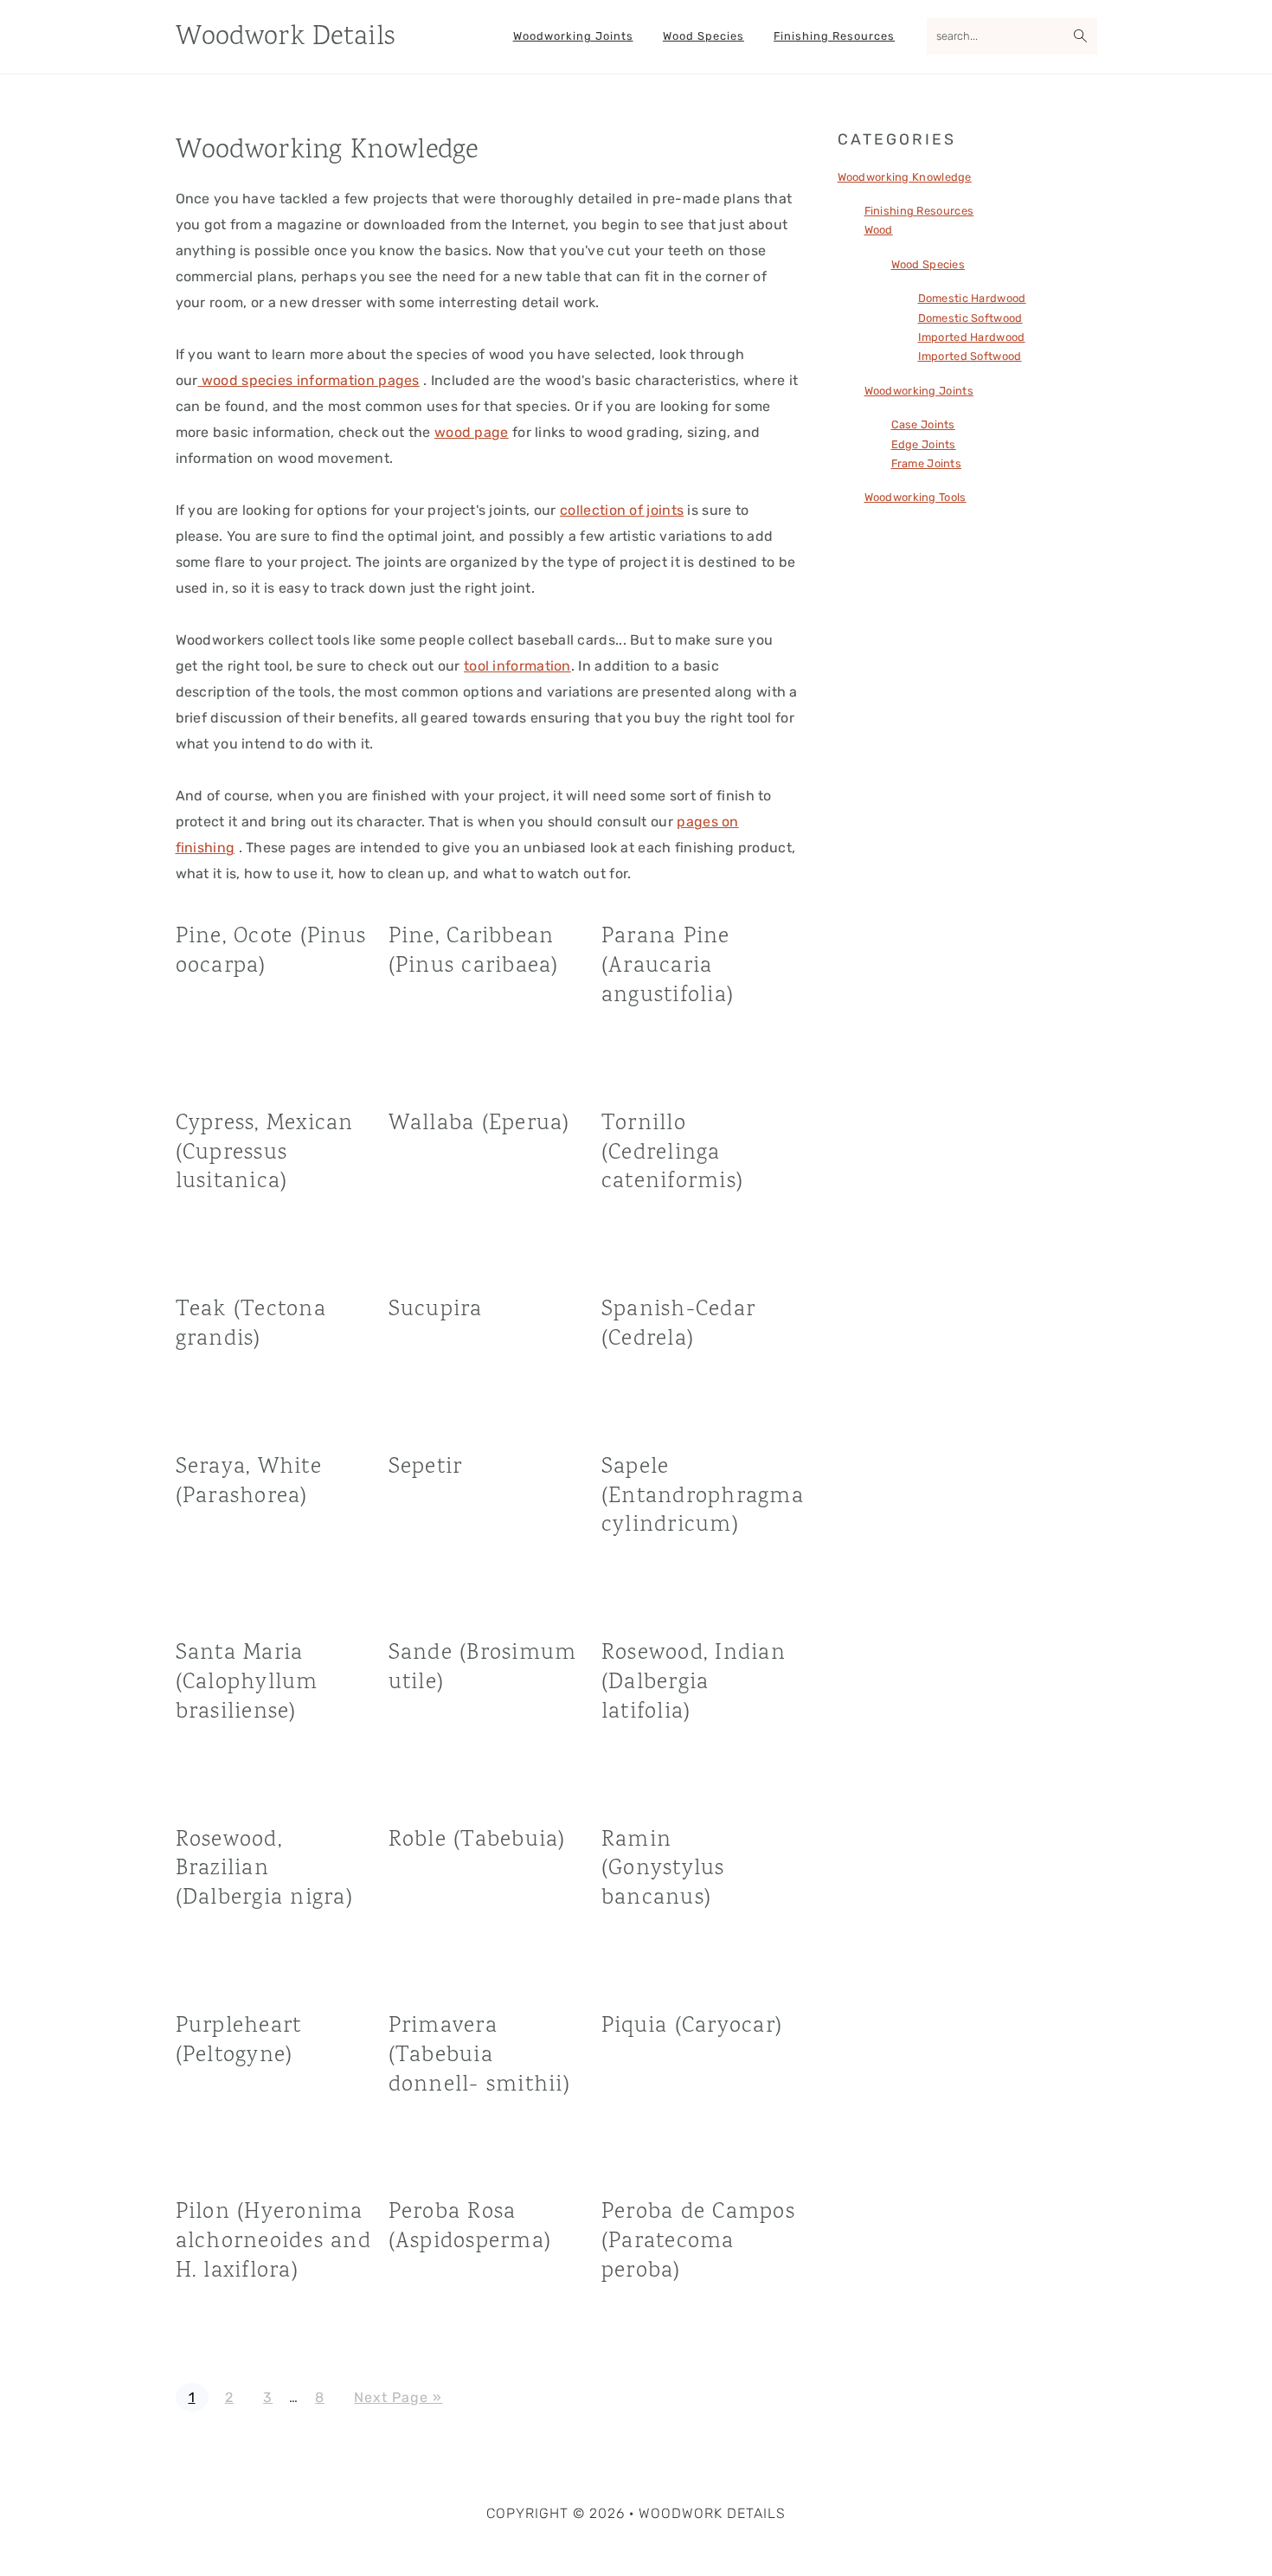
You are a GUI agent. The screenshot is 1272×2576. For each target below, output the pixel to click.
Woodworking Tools (915, 497)
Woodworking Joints (919, 391)
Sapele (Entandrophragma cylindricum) (703, 1497)
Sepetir (426, 1467)
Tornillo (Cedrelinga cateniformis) (672, 1153)
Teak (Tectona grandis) (251, 1324)
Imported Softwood (970, 356)
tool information (517, 666)
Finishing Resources (919, 211)
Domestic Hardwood (972, 298)
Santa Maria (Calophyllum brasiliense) (247, 1683)
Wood (879, 230)
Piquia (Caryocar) (692, 2026)
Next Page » (398, 2397)
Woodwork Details (286, 38)
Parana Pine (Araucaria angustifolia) (668, 966)
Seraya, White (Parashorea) (249, 1482)
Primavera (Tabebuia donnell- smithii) (479, 2056)
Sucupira (436, 1310)
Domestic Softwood (970, 318)
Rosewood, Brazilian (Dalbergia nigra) (264, 1869)
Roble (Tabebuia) (477, 1840)
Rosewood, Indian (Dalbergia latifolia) (694, 1683)
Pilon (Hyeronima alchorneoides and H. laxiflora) (273, 2242)
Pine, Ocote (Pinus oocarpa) (271, 951)
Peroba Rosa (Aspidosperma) (470, 2227)
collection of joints (622, 510)
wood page (472, 432)
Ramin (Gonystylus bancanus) (663, 1869)
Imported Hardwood (972, 337)
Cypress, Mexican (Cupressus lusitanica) (265, 1153)
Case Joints (923, 424)
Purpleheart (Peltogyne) (239, 2041)
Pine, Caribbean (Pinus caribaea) (474, 951)
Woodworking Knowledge (905, 177)
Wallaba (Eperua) (479, 1124)
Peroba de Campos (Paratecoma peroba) (698, 2242)
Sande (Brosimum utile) (483, 1668)
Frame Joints (927, 463)
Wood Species (928, 264)
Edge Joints (924, 444)
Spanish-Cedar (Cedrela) (678, 1324)
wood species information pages (308, 380)
